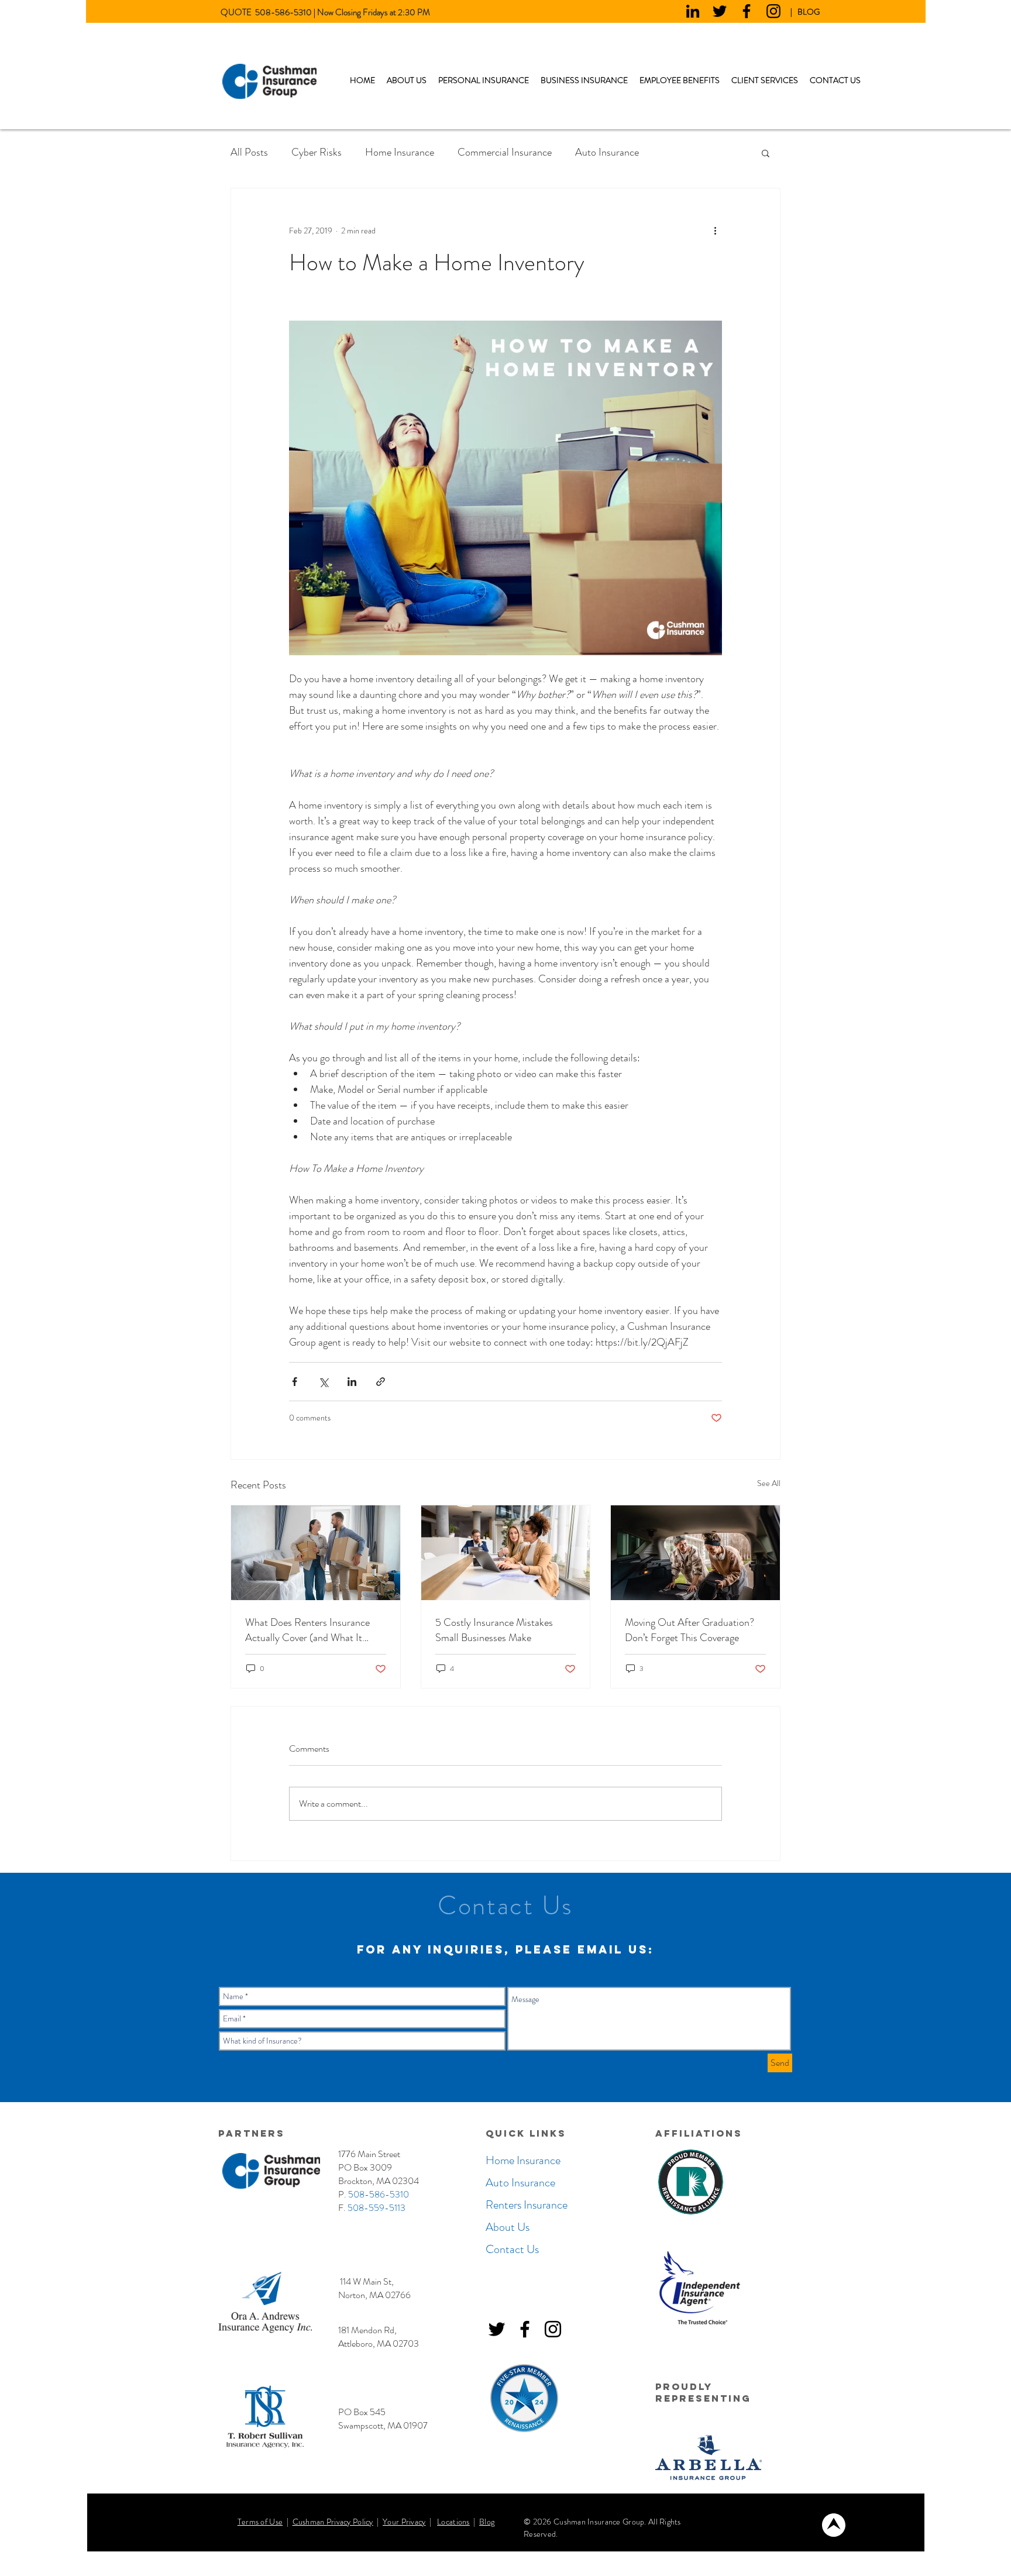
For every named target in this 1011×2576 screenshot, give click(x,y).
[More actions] (715, 231)
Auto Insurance (607, 152)
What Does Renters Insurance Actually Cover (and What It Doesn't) (307, 1630)
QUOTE (238, 12)
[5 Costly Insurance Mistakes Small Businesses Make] (506, 1553)
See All (769, 1483)
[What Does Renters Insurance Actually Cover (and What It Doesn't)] (316, 1553)
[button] (484, 80)
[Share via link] (381, 1382)
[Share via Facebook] (295, 1382)
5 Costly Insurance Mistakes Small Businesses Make (494, 1630)
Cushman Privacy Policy (333, 2522)
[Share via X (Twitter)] (323, 1382)
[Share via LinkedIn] (352, 1382)
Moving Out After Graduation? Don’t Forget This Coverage (690, 1630)
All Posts (249, 152)
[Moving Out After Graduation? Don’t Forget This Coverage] (695, 1553)
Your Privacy (404, 2522)
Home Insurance (400, 152)
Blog (487, 2522)
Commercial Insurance (505, 152)
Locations (453, 2522)
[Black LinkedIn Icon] (693, 11)
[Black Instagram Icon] (773, 11)
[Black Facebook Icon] (747, 11)
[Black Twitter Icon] (720, 11)
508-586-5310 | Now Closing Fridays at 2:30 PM (343, 12)
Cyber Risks (317, 152)
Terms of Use (260, 2522)
